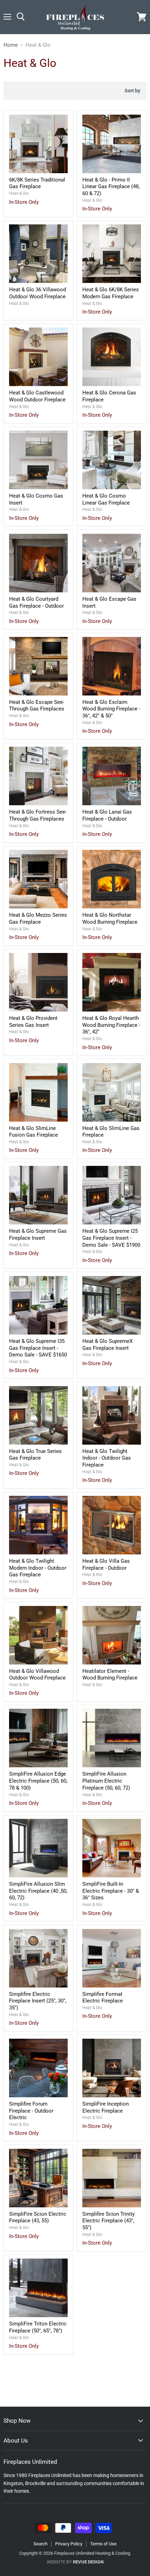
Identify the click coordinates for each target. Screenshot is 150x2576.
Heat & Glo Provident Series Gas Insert (33, 1022)
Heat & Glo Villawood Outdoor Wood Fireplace (37, 1675)
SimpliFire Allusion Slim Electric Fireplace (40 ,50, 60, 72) (38, 1891)
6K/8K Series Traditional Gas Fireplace (37, 183)
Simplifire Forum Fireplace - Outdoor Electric (31, 2111)
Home (11, 45)
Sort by (132, 91)
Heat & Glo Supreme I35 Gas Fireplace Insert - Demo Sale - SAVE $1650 (38, 1348)
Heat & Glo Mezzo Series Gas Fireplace (38, 918)
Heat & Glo (19, 193)
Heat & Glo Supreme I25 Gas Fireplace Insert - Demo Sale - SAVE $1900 (111, 1238)
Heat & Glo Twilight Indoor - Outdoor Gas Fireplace (107, 1458)
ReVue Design (75, 2562)
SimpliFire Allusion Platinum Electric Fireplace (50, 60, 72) (106, 1781)
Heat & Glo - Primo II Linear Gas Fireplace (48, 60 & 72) (111, 187)
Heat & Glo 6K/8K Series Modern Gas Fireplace (111, 293)
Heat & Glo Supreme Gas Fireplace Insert (38, 1235)
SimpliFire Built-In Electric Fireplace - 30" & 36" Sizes (111, 1891)
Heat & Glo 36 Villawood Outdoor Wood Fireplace (37, 293)
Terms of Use (103, 2544)
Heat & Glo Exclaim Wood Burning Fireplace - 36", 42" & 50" (111, 709)
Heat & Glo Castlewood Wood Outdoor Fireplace (37, 396)
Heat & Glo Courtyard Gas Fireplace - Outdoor (36, 602)
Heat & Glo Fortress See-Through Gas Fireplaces (38, 815)
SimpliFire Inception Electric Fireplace (106, 2107)
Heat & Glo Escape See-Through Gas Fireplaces (37, 706)
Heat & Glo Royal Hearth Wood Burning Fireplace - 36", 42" (111, 1025)
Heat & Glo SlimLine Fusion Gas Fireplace (33, 1132)
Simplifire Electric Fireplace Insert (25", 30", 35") (38, 2001)
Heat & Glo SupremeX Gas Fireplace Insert (107, 1345)
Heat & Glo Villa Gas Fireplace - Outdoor (106, 1564)
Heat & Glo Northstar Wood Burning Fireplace (110, 918)
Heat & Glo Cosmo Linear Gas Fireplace (106, 499)
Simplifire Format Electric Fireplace (103, 1998)
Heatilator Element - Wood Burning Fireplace (110, 1675)
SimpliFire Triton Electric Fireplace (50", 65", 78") (38, 2327)
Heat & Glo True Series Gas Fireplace (35, 1455)
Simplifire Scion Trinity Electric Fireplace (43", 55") (108, 2221)
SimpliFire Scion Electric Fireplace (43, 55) (38, 2217)
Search (40, 2544)
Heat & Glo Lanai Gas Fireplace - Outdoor (107, 815)
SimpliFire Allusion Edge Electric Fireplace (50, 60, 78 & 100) (38, 1781)
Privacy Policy (69, 2544)
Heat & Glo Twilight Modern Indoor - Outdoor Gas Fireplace (38, 1568)
